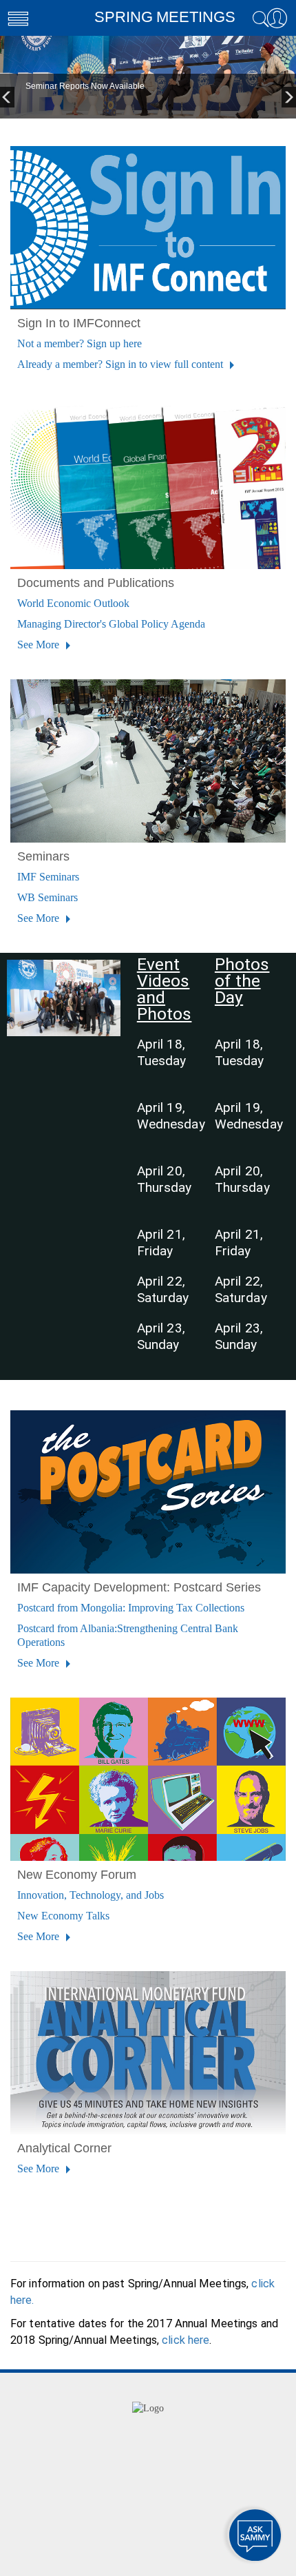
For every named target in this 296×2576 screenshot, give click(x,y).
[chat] (255, 2535)
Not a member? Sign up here (80, 343)
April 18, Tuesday (162, 1052)
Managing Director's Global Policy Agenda (111, 624)
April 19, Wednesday (171, 1116)
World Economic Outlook (73, 603)
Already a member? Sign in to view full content (121, 364)
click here (186, 2340)
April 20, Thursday (165, 1179)
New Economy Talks (63, 1916)
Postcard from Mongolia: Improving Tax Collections (131, 1608)
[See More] (148, 486)
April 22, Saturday (163, 1289)
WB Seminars (47, 897)
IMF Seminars (48, 877)
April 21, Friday (161, 1243)
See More (40, 645)
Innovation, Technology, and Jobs (91, 1895)
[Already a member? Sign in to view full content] (148, 227)
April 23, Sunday (161, 1336)
